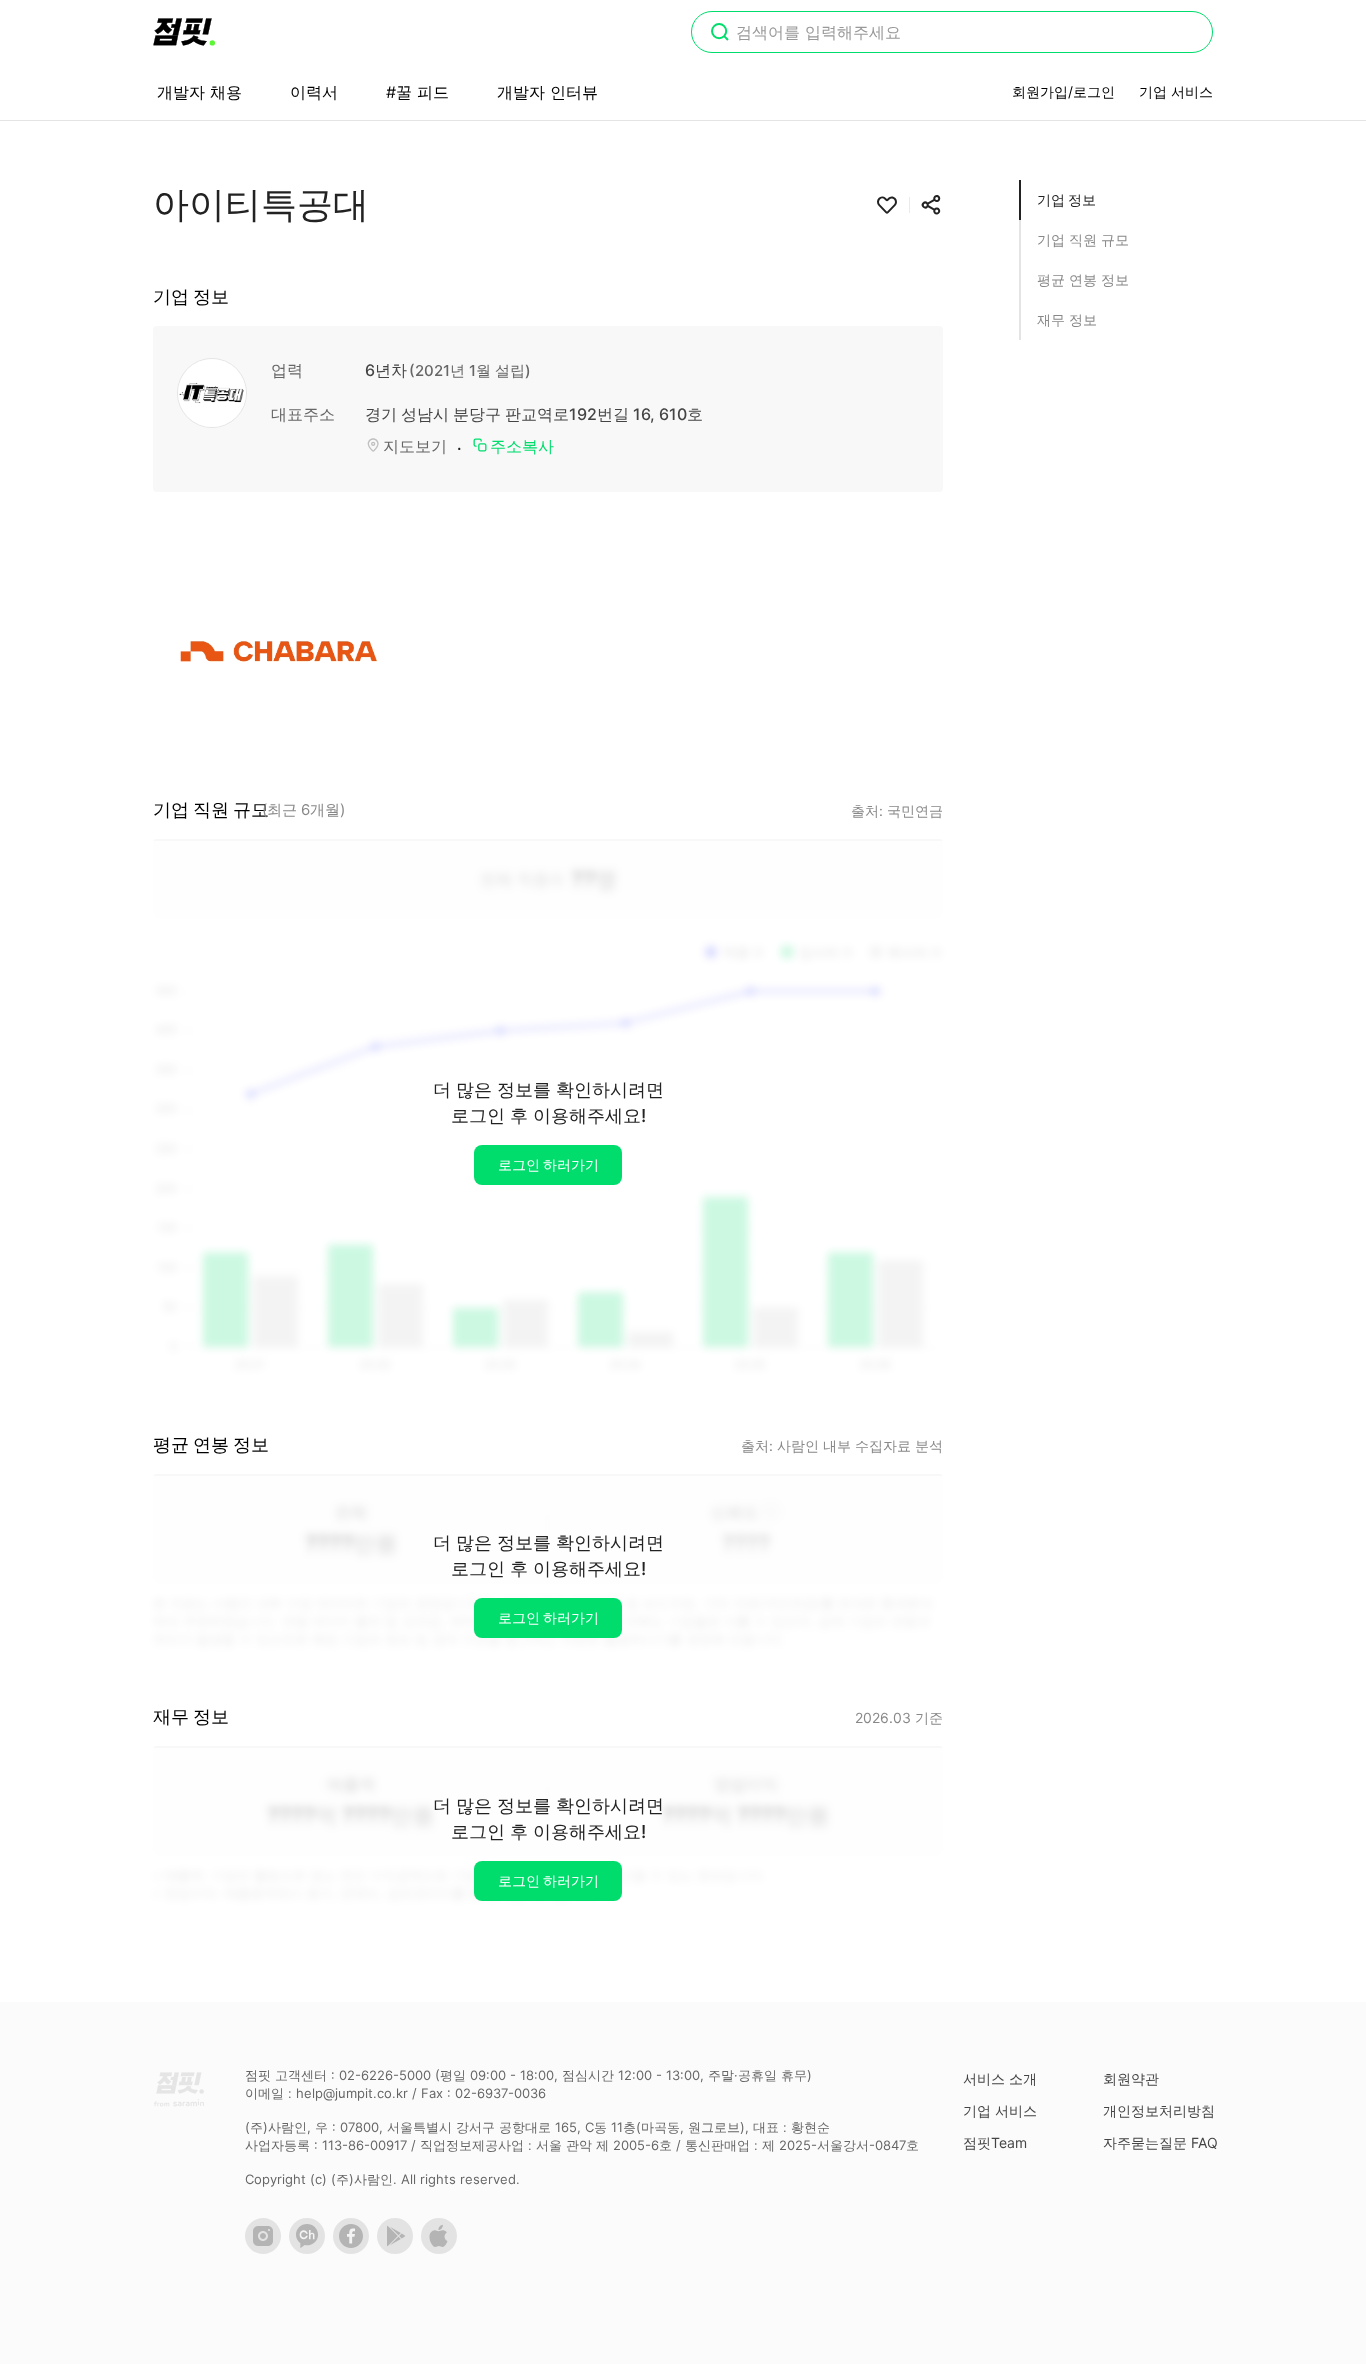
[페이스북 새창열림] (355, 2249)
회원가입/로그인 (1063, 91)
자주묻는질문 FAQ (1160, 2142)
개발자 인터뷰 (547, 92)
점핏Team (995, 2142)
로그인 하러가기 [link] (548, 1164)
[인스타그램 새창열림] (267, 2249)
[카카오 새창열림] (311, 2249)
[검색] (720, 34)
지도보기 (415, 446)
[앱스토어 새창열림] (443, 2249)
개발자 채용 (199, 92)
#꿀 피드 (417, 92)
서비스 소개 (1000, 2078)
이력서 (314, 92)
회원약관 (1131, 2078)
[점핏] (184, 32)
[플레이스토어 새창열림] (399, 2249)
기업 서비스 (1176, 91)
